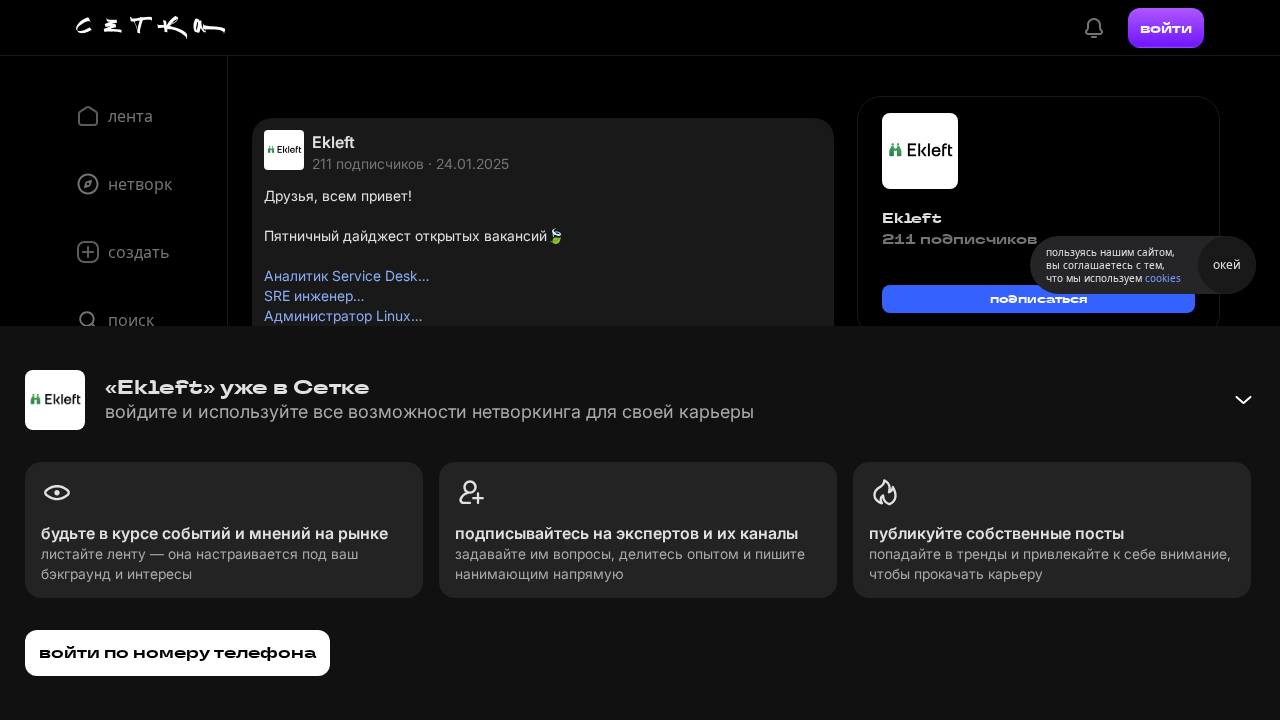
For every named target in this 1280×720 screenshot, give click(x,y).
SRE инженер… (314, 295)
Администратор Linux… (343, 315)
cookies (1163, 278)
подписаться (1039, 298)
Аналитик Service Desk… (346, 275)
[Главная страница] (151, 28)
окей (1227, 264)
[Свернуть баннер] (1243, 400)
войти (1166, 28)
